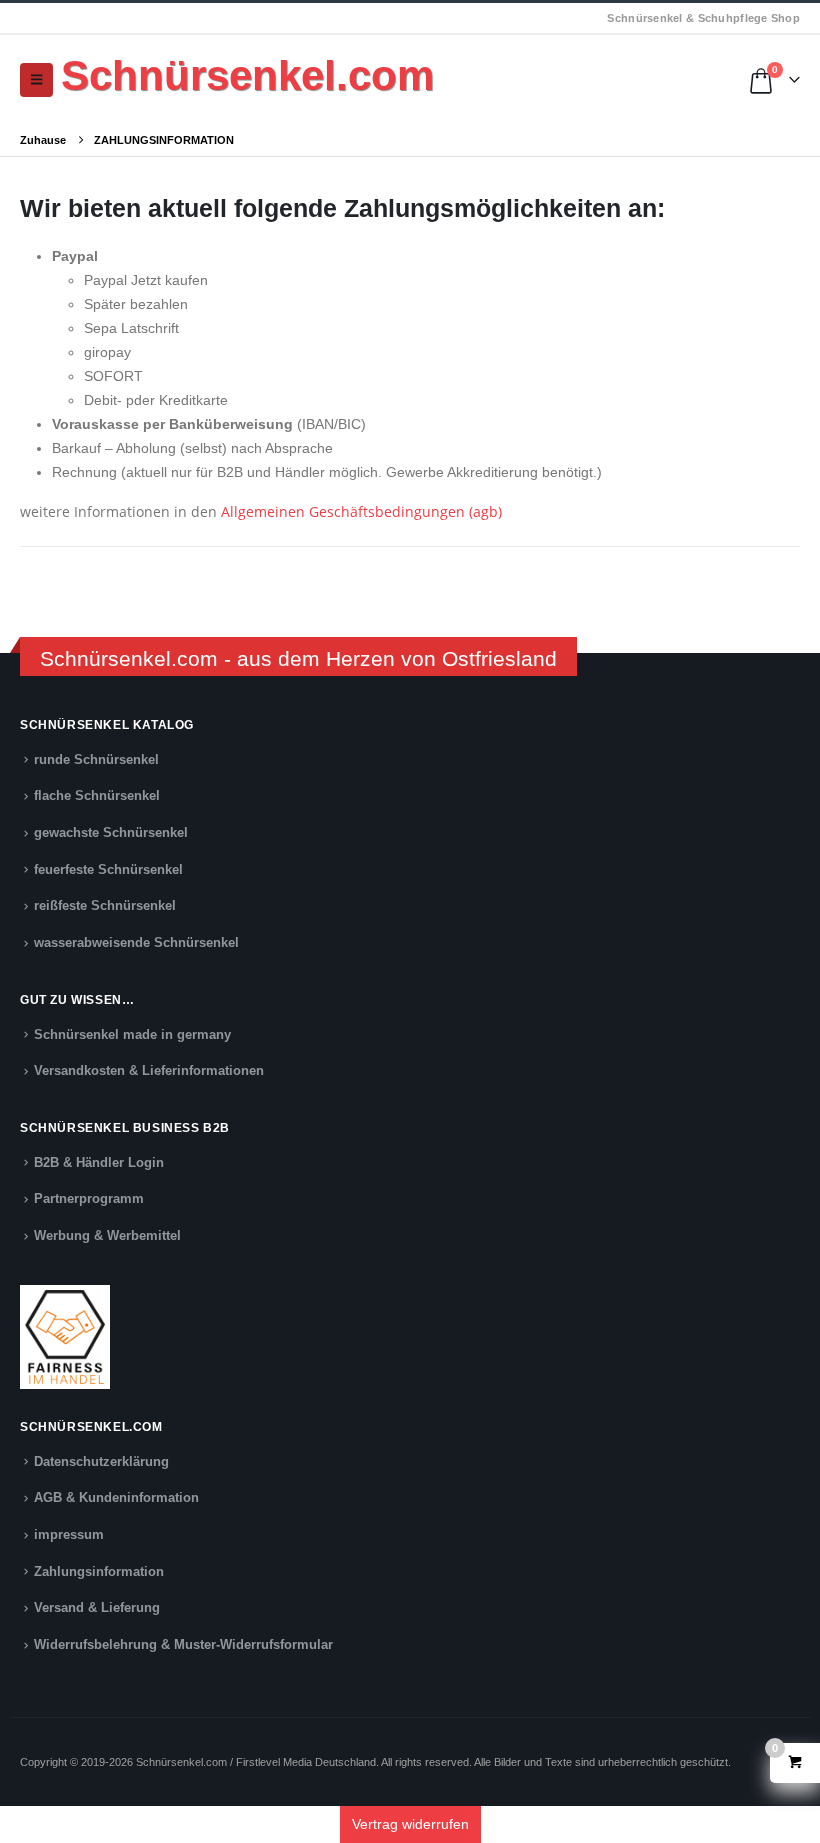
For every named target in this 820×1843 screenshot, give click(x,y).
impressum (69, 1535)
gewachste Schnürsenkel (111, 833)
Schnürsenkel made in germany (132, 1035)
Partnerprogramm (89, 1199)
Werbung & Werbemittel (107, 1236)
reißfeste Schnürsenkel (105, 906)
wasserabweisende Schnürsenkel (136, 943)
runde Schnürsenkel (96, 760)
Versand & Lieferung (97, 1608)
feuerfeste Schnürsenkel (108, 870)
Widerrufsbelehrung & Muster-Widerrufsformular (183, 1645)
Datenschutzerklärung (101, 1462)
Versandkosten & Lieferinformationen (149, 1071)
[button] (36, 80)
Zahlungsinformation (99, 1572)
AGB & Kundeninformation (116, 1498)
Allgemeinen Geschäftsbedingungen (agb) (361, 511)
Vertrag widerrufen (410, 1824)
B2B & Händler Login (99, 1163)
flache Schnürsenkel (97, 796)
